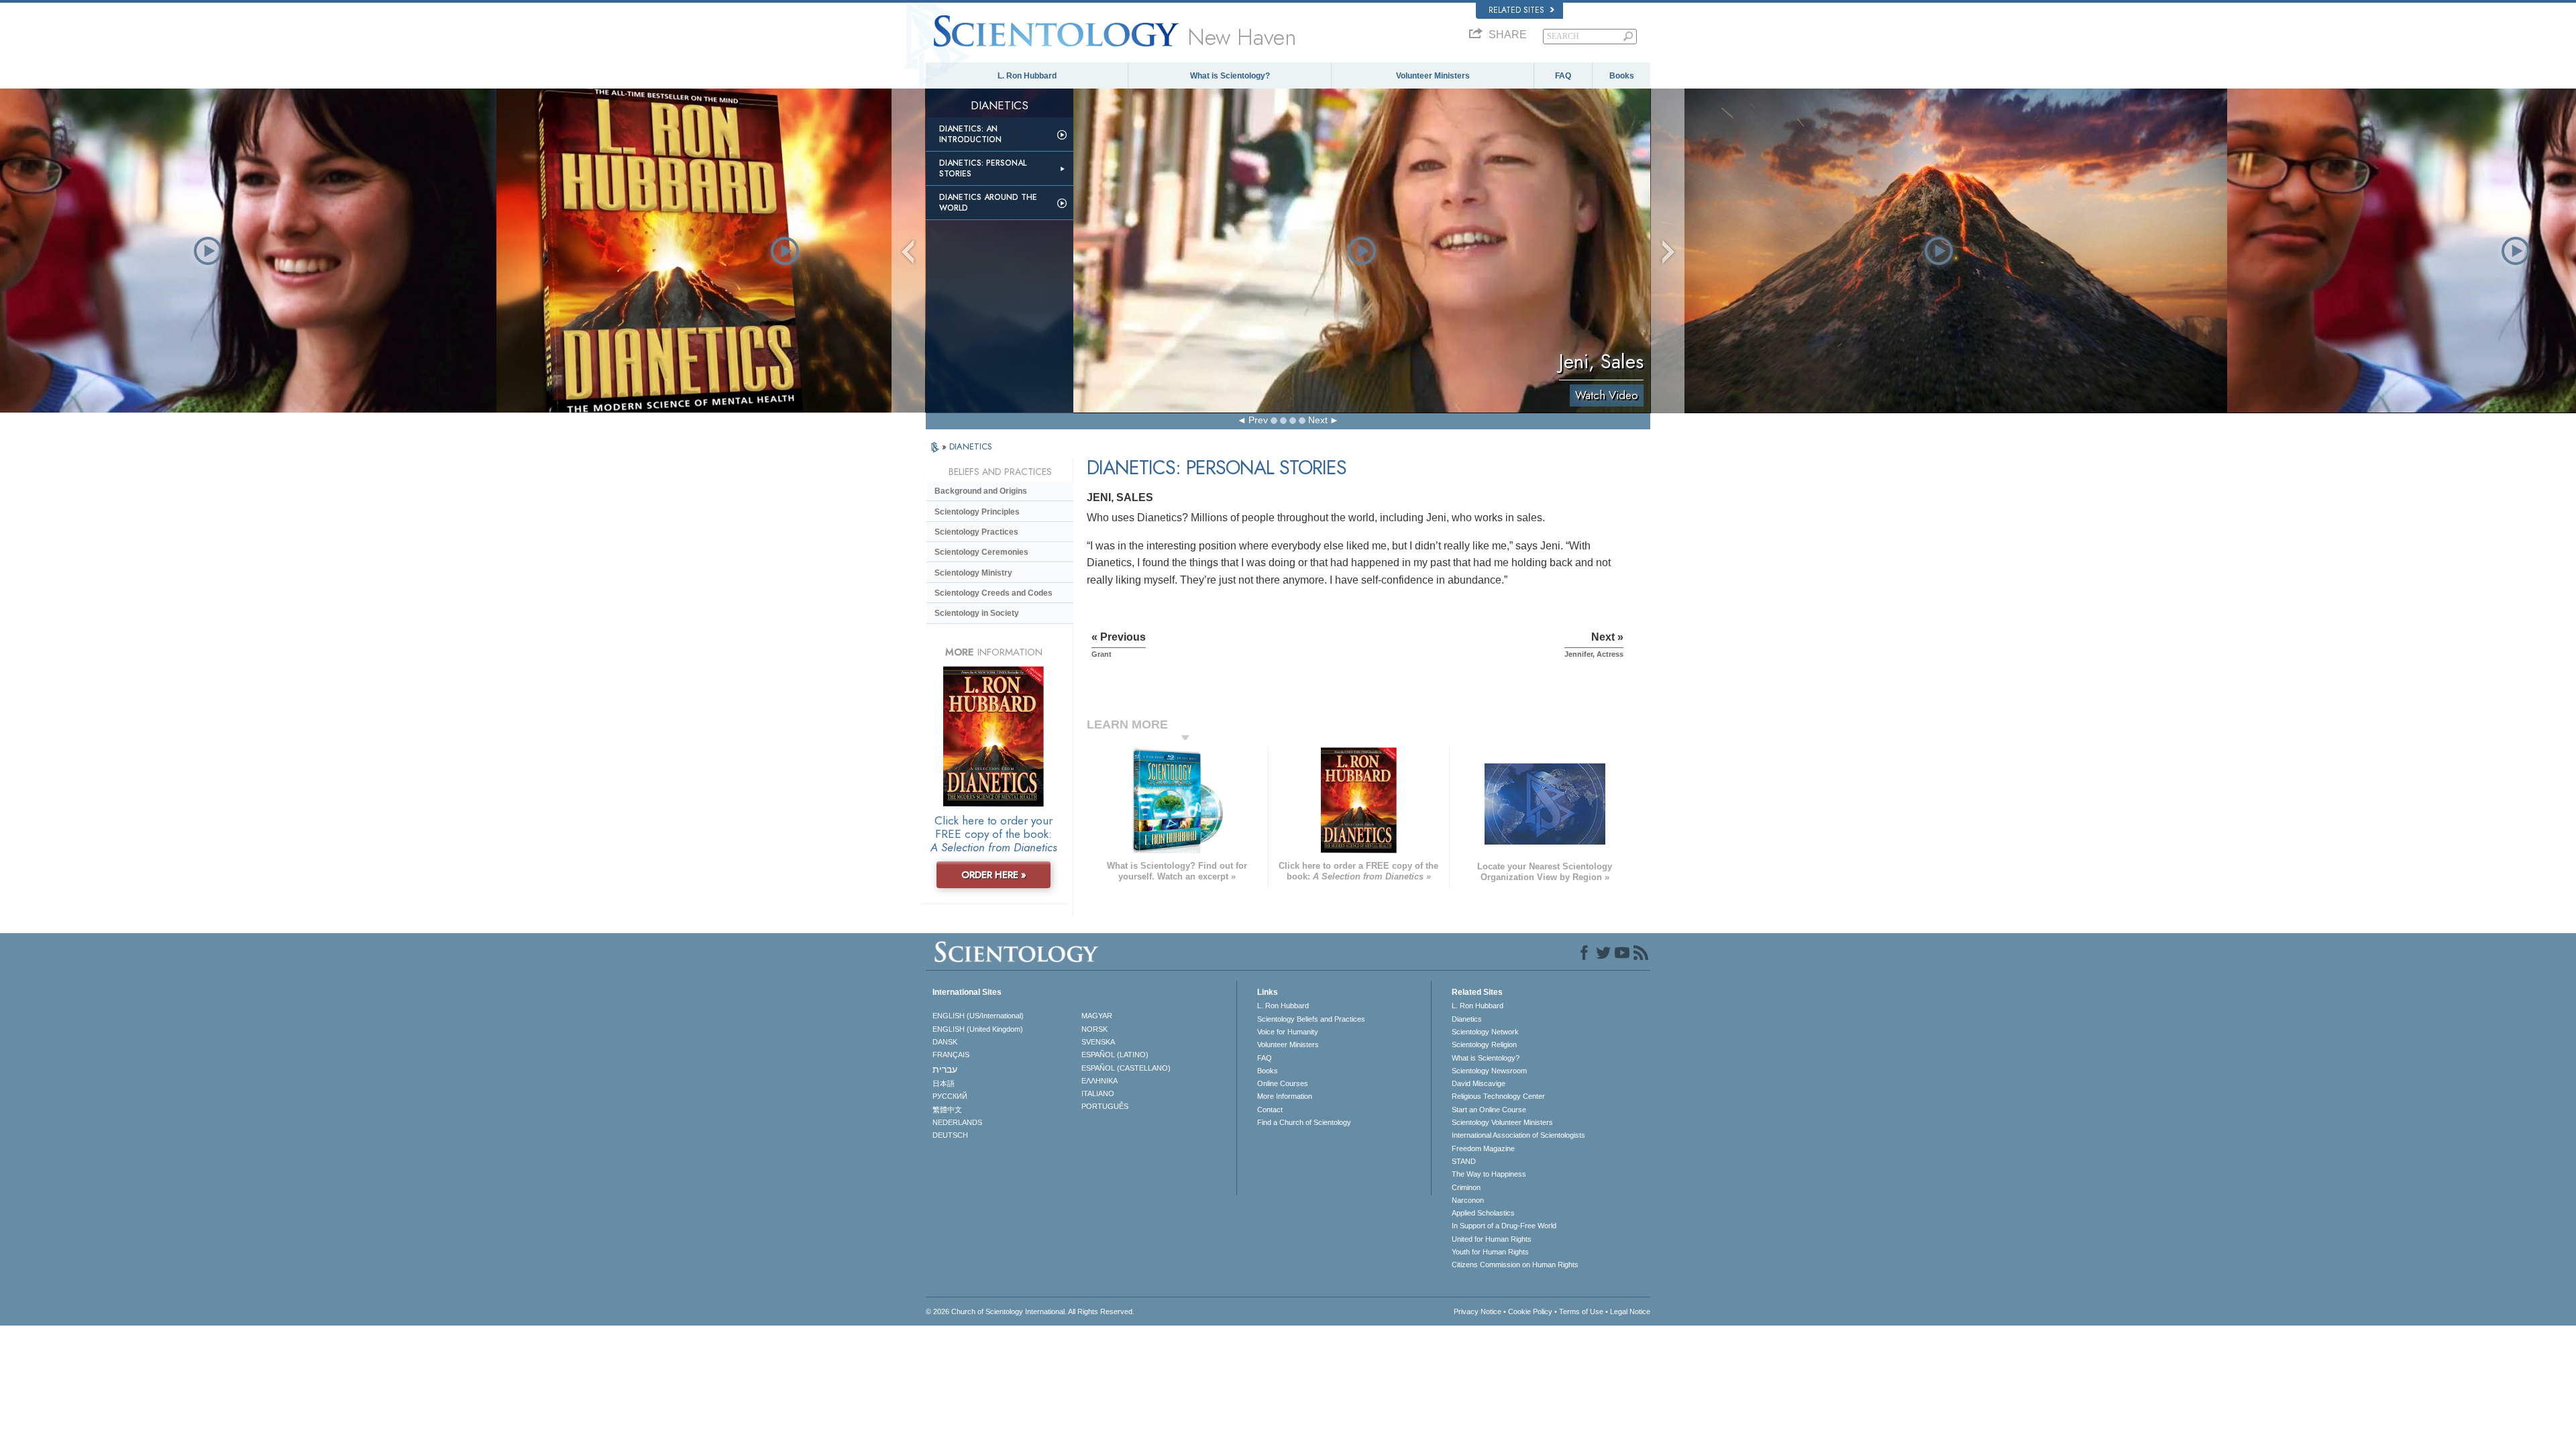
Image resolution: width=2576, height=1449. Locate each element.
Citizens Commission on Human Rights (1515, 1265)
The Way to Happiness (1489, 1174)
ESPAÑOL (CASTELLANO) (1126, 1068)
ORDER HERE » (994, 875)
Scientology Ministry (973, 573)
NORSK (1094, 1029)
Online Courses (1283, 1083)
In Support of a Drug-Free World (1504, 1226)
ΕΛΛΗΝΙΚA (1099, 1081)
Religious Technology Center (1498, 1096)
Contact (1270, 1110)
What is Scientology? (1230, 76)
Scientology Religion (1484, 1044)
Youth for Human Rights (1490, 1252)
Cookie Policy (1530, 1311)
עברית (945, 1069)
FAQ (1563, 76)
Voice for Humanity (1288, 1032)
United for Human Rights (1492, 1239)
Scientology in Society (977, 613)
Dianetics (1467, 1019)
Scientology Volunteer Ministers (1502, 1122)
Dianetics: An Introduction (970, 134)
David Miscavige (1479, 1083)
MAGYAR (1097, 1016)
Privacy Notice (1478, 1311)
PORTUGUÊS (1105, 1106)
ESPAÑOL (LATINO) (1115, 1055)
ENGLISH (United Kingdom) (978, 1029)
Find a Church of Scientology (1304, 1122)
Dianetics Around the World (988, 203)
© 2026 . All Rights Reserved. (1030, 1311)
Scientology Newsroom (1489, 1071)
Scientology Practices (976, 532)
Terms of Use (1581, 1311)
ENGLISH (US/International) (978, 1016)
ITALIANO (1098, 1093)
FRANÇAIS (951, 1055)
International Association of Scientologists (1518, 1135)
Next (1318, 420)
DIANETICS (971, 446)
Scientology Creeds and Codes (994, 593)
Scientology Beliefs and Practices (1311, 1019)
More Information (1285, 1096)
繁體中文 (947, 1110)
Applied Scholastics (1483, 1213)
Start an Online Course (1489, 1110)
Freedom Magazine (1483, 1148)
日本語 (944, 1083)
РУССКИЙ (950, 1096)
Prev (1258, 420)
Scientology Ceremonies (981, 552)
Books (1622, 76)
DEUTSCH (950, 1135)
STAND (1464, 1161)
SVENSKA (1098, 1042)
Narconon (1468, 1200)
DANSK (945, 1042)
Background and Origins (981, 491)
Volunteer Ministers (1433, 76)
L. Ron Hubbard (1027, 76)
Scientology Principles (977, 512)
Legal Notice (1630, 1311)
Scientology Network (1485, 1032)
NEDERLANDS (957, 1122)
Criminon (1466, 1187)
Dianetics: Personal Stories (983, 168)
